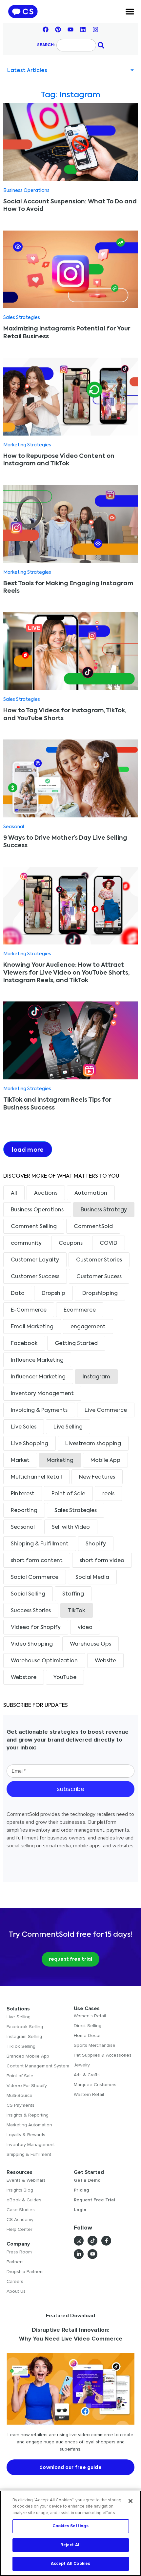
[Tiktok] (92, 2241)
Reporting (24, 1511)
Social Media (92, 1577)
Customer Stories (99, 1260)
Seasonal (14, 827)
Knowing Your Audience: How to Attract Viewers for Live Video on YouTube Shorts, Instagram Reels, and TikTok (66, 973)
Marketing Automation (29, 2125)
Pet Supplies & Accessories (103, 2055)
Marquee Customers (95, 2085)
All (14, 1193)
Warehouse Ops (91, 1644)
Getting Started (76, 1344)
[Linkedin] (83, 29)
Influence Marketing (37, 1360)
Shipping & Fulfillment (40, 1544)
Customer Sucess (99, 1277)
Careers (15, 2281)
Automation (91, 1193)
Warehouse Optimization (44, 1661)
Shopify (96, 1544)
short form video (102, 1561)
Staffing (73, 1594)
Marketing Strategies (27, 445)
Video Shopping (32, 1644)
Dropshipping (100, 1294)
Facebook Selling (25, 2027)
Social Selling (28, 1594)
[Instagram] (95, 29)
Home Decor (87, 2035)
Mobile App (105, 1461)
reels (108, 1494)
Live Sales (24, 1427)
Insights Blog (20, 2190)
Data (18, 1294)
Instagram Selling (24, 2036)
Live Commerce (106, 1410)
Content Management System (38, 2066)
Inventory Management (42, 1394)
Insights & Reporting (28, 2115)
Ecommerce (80, 1310)
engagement (88, 1327)
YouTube (65, 1678)
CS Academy (20, 2220)
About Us (16, 2291)
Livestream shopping (93, 1444)
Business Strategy (104, 1210)
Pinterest (23, 1494)
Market (20, 1461)
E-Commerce (29, 1310)
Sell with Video (71, 1527)
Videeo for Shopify (36, 1628)
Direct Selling (88, 2026)
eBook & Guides (24, 2200)
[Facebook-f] (106, 2241)
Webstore (24, 1678)
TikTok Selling (21, 2046)
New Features (97, 1477)
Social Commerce (35, 1577)
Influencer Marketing (38, 1377)
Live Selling (68, 1427)
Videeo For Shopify (27, 2086)
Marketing (60, 1461)
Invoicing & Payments (39, 1410)
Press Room (19, 2252)
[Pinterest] (58, 29)
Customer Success (35, 1277)
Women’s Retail (90, 2016)
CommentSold (93, 1227)
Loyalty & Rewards (26, 2135)
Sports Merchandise (95, 2045)
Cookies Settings (70, 2526)
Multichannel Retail (36, 1477)
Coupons (71, 1243)
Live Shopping (30, 1444)
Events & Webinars (26, 2180)
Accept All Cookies (70, 2564)
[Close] (131, 2501)
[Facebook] (46, 29)
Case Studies (21, 2210)
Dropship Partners (25, 2272)
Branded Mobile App (28, 2056)
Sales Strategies (22, 318)
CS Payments (20, 2105)
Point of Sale (68, 1494)
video (85, 1628)
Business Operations (26, 191)
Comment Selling (34, 1227)
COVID (109, 1243)
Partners (15, 2262)
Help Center (19, 2229)
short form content (37, 1561)
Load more (28, 1150)
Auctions (46, 1193)
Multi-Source (20, 2095)
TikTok (77, 1611)
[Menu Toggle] (130, 11)
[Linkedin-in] (79, 2254)
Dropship (53, 1294)
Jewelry (82, 2065)
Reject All (70, 2545)
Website (105, 1661)
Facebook (24, 1344)
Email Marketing (32, 1327)
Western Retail (89, 2094)
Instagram (96, 1377)
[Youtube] (70, 29)
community (26, 1243)
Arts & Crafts (87, 2075)
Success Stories (31, 1611)
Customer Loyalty (35, 1260)
